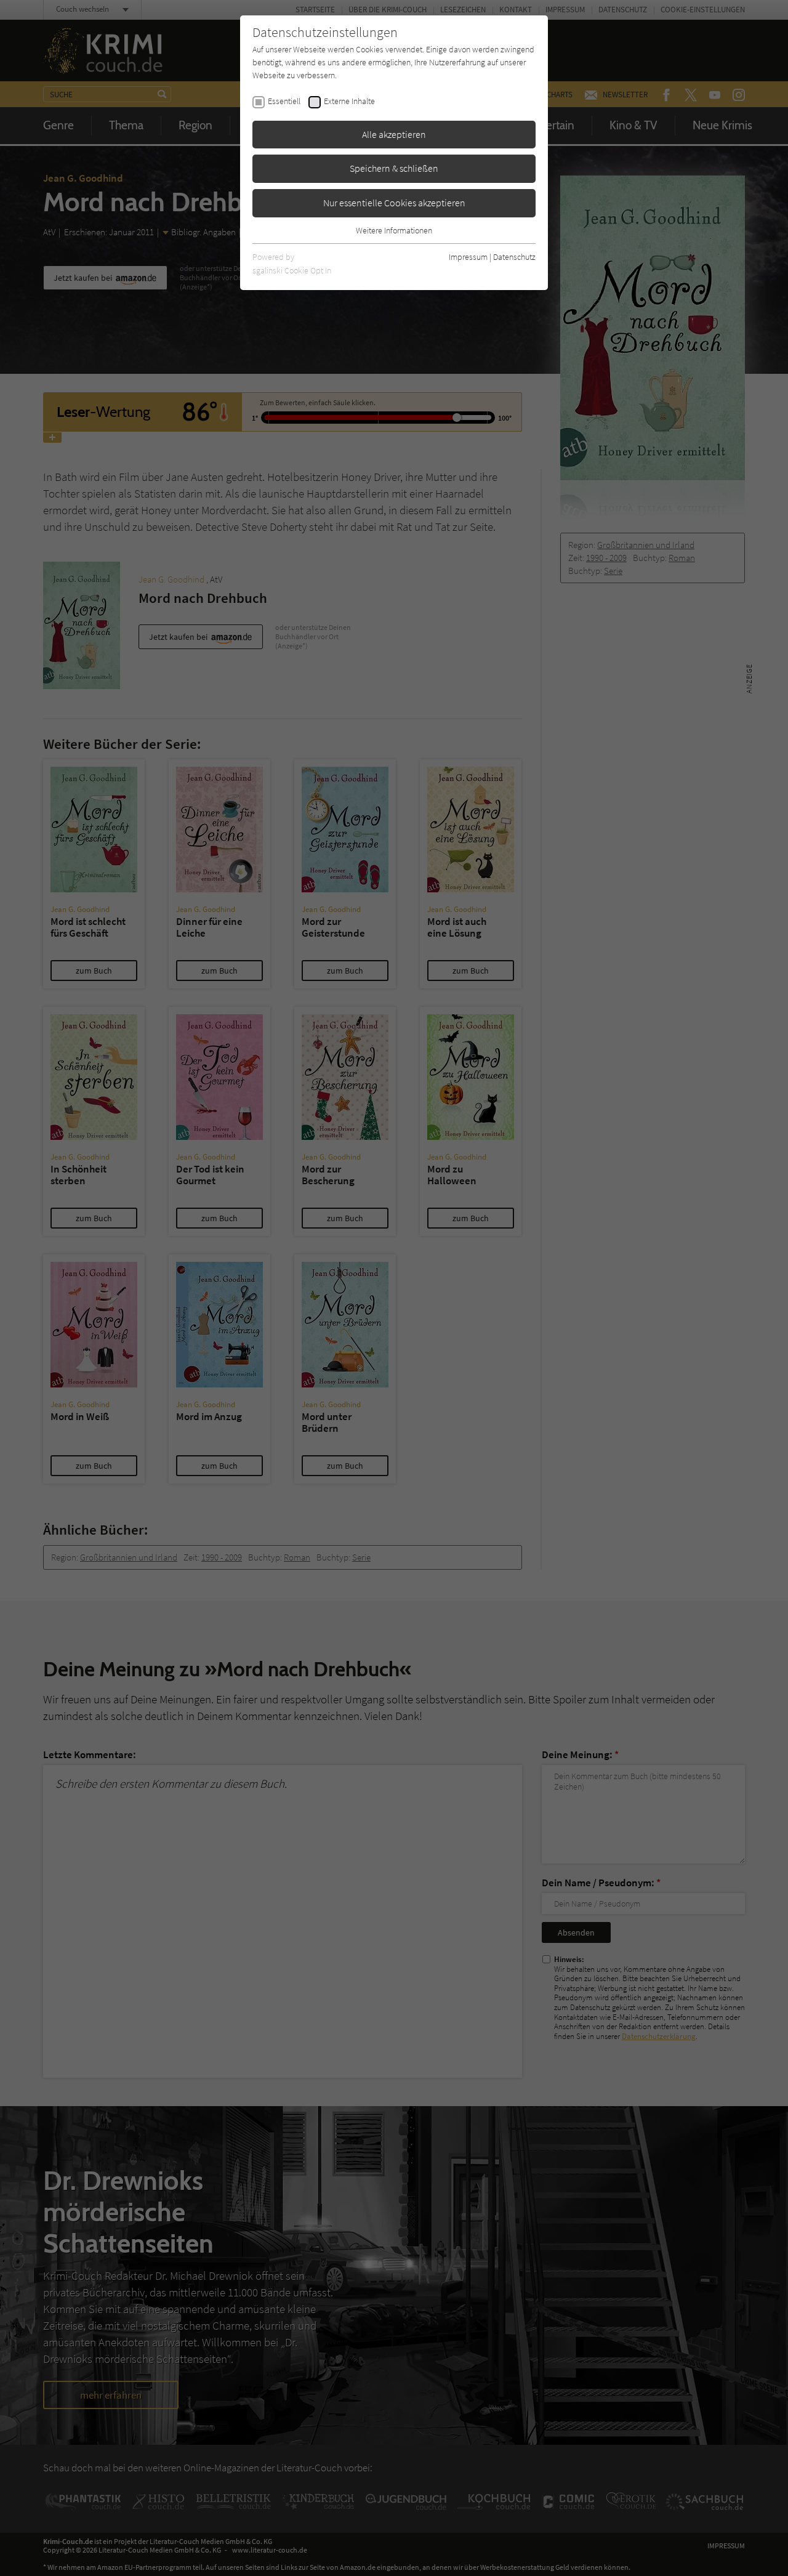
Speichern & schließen (394, 168)
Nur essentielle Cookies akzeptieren (394, 203)
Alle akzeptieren (394, 134)
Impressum (468, 257)
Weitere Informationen (394, 230)
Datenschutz (514, 257)
